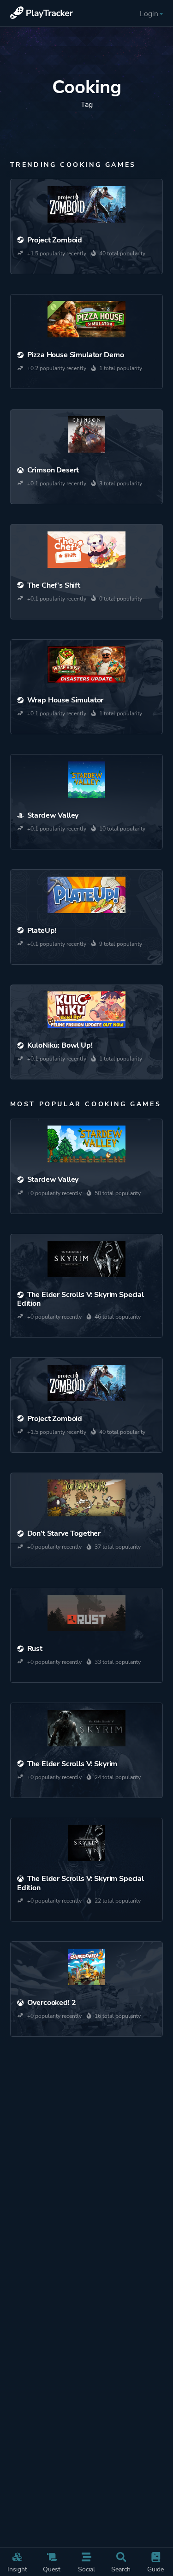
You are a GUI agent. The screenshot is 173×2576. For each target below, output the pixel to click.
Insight (17, 2569)
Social (86, 2569)
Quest (52, 2569)
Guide (155, 2569)
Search (121, 2569)
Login (149, 14)
